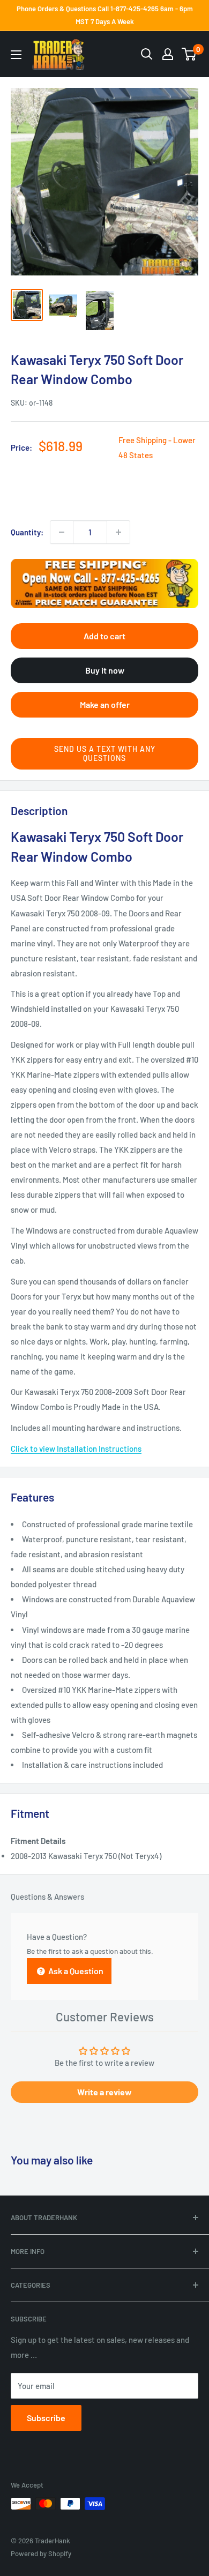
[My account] (168, 54)
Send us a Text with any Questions (105, 753)
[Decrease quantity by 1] (62, 532)
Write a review (104, 2092)
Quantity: (27, 532)
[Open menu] (16, 55)
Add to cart (104, 636)
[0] (189, 54)
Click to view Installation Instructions (76, 1448)
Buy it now (105, 670)
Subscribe (46, 2418)
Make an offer (105, 704)
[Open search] (147, 54)
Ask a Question (75, 1971)
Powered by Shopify (41, 2553)
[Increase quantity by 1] (118, 532)
